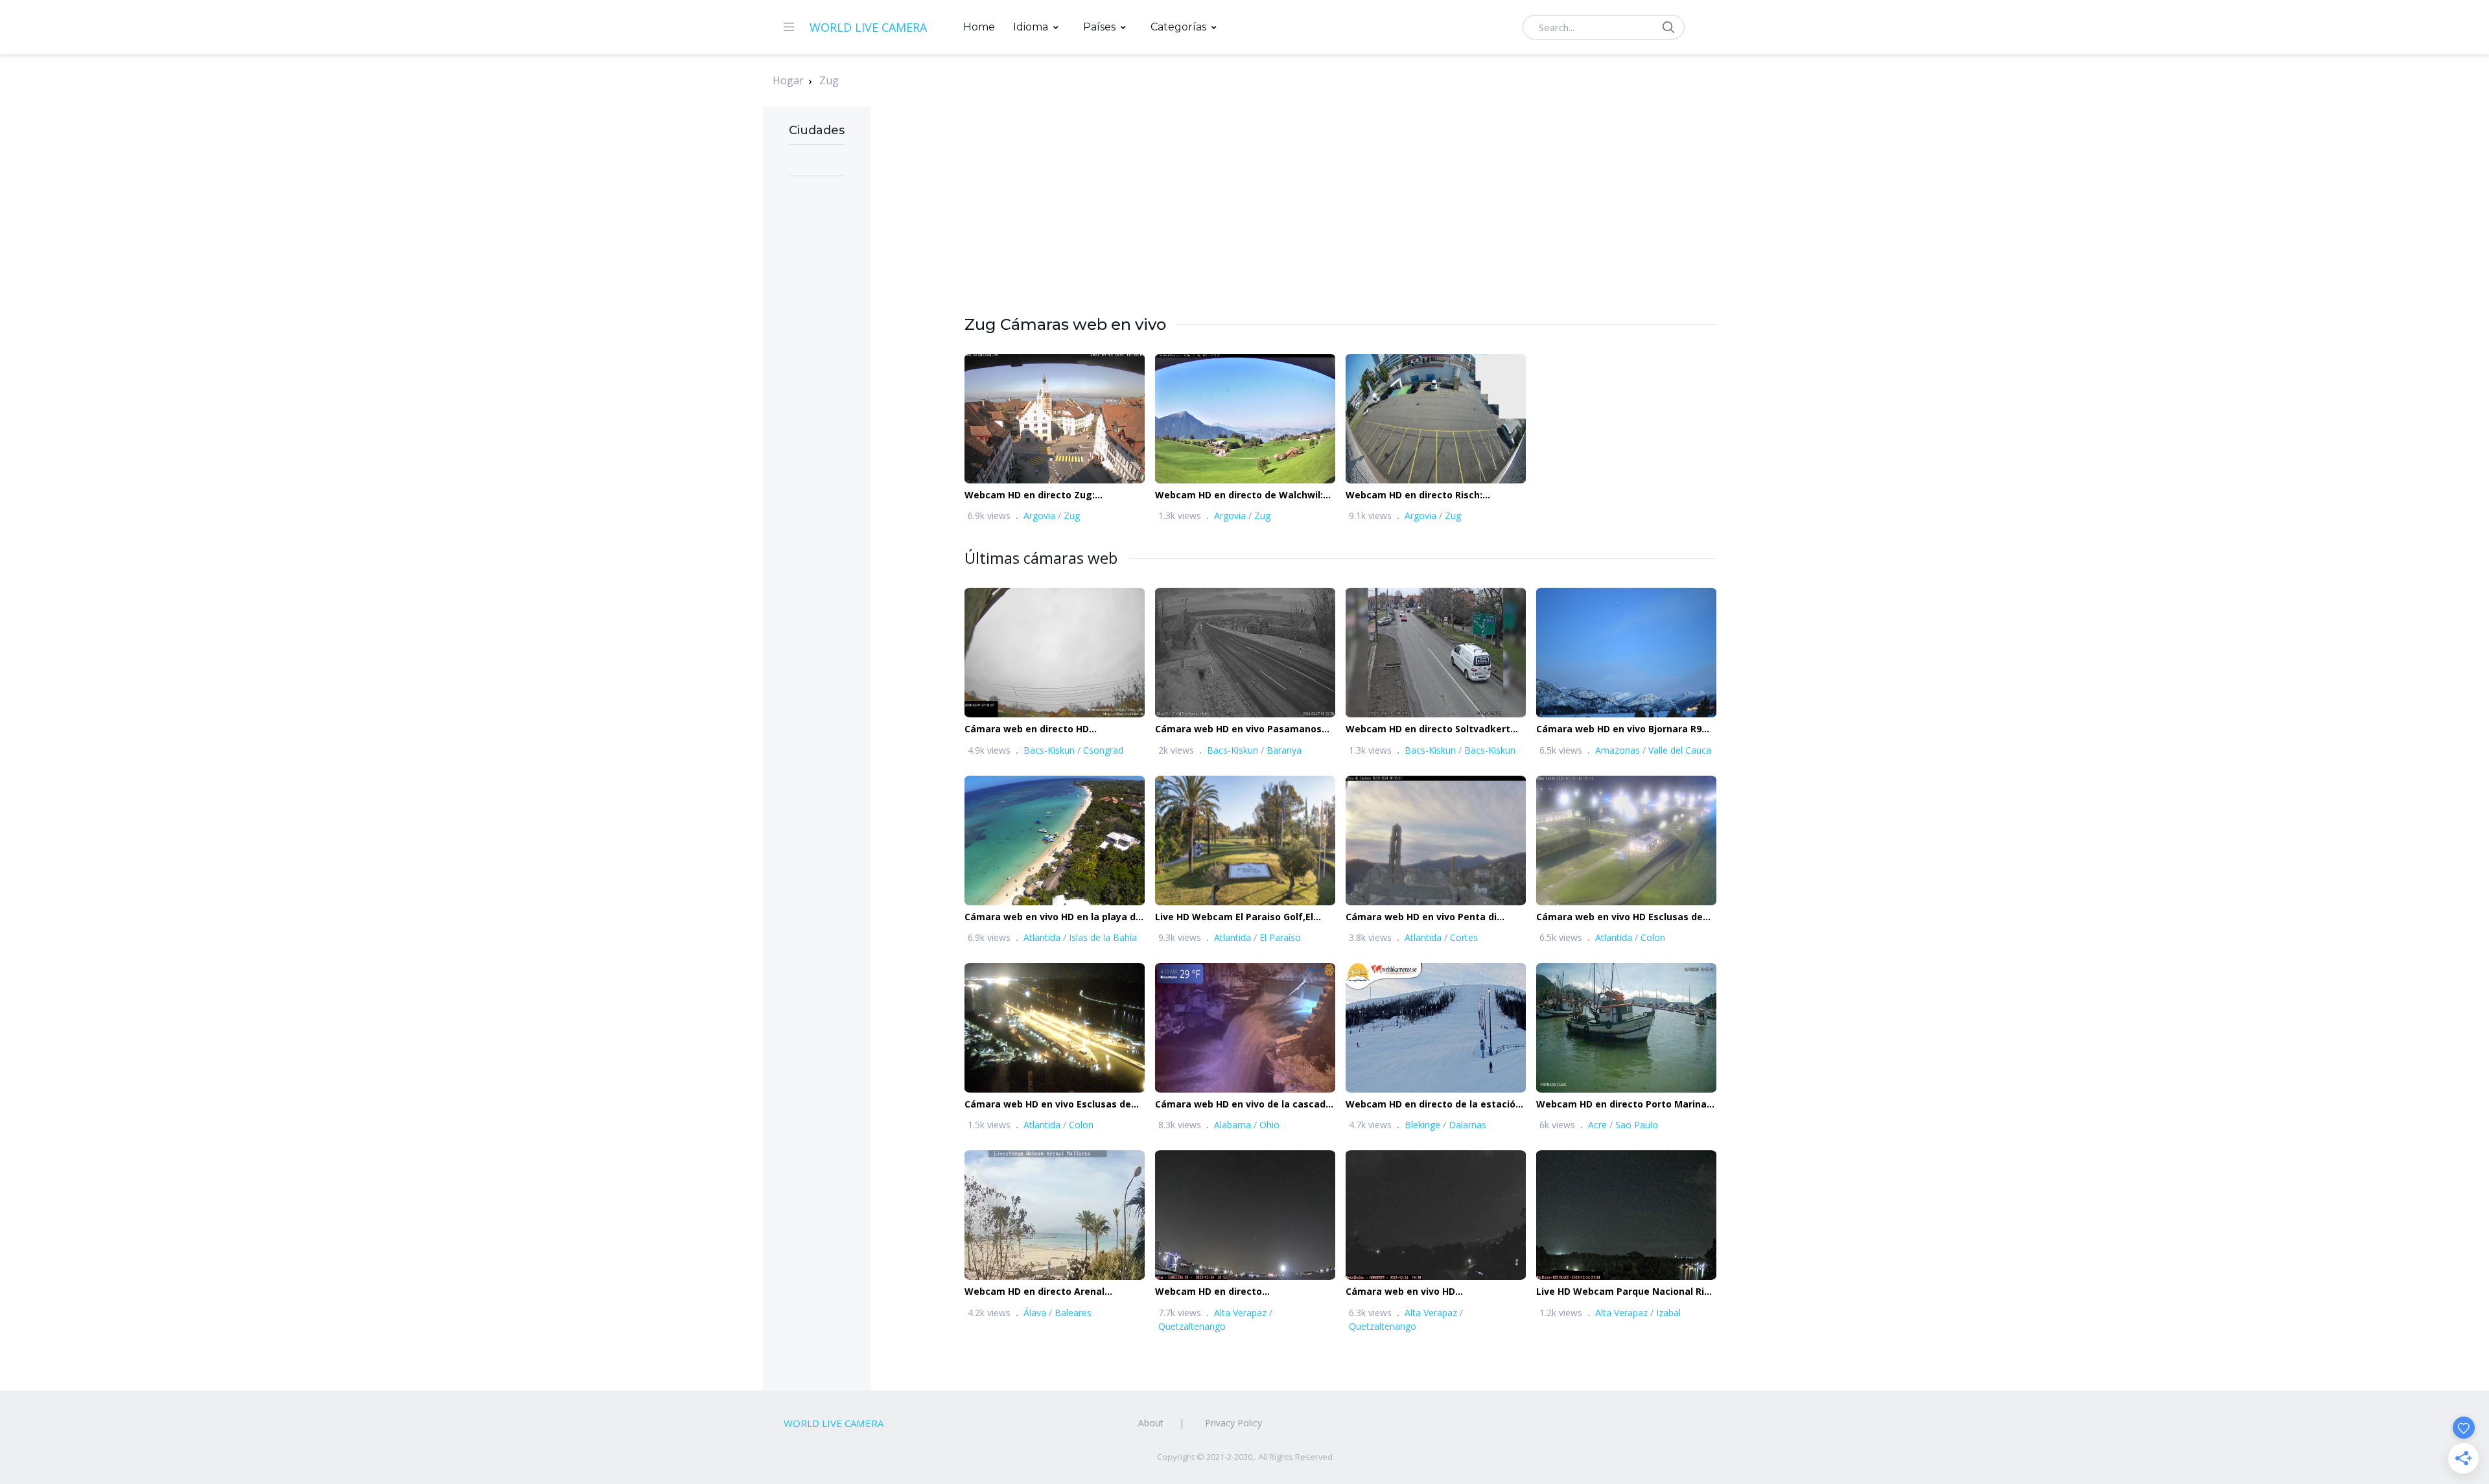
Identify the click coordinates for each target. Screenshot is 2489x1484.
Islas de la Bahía (1103, 937)
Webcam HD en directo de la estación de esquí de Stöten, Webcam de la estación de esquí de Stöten (1433, 1105)
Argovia (1039, 516)
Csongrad (1103, 750)
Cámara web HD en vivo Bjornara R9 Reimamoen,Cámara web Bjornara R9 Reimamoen (1622, 729)
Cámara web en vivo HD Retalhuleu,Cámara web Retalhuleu (1428, 1292)
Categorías (1178, 27)
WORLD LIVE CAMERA (868, 27)
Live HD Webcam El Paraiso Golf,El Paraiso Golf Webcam (1234, 917)
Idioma (1031, 27)
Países (1099, 27)
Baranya (1284, 750)
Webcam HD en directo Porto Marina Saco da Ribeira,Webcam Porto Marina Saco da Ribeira (1625, 1105)
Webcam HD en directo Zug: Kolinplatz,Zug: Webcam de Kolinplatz (1053, 495)
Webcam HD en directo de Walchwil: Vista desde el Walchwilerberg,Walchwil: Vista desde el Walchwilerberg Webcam (1244, 495)
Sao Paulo (1637, 1125)
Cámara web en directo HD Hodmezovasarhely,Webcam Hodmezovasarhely (1031, 729)
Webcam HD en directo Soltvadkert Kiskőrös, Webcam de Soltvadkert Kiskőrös (1428, 729)
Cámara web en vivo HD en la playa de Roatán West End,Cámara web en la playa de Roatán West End (1053, 917)
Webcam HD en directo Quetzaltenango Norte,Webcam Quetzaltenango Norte (1230, 1292)
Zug (829, 80)
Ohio (1269, 1125)
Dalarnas (1467, 1125)
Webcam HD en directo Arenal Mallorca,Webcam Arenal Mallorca (1044, 1292)
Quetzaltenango (1192, 1326)
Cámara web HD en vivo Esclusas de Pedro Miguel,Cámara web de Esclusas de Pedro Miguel (1054, 1105)
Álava (1035, 1313)
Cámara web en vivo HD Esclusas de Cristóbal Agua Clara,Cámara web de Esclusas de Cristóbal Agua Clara (1622, 917)
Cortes (1464, 937)
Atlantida (1042, 937)
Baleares (1073, 1313)
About (1151, 1423)
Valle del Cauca (1680, 750)
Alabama (1233, 1125)
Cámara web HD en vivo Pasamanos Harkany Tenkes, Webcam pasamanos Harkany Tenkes (1245, 729)
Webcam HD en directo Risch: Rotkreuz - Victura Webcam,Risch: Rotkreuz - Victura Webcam (1425, 495)
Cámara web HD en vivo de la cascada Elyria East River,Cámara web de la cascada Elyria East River (1243, 1105)
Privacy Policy (1233, 1423)
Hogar (788, 80)
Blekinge (1422, 1125)
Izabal (1668, 1313)
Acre (1597, 1125)
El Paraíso (1280, 937)
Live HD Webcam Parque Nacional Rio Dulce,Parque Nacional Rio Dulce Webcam (1623, 1292)
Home (979, 27)
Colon (1653, 937)
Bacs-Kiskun (1049, 750)
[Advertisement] (1340, 223)
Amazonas (1618, 750)
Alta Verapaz (1240, 1313)
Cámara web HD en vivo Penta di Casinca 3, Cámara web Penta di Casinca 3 (1421, 917)
